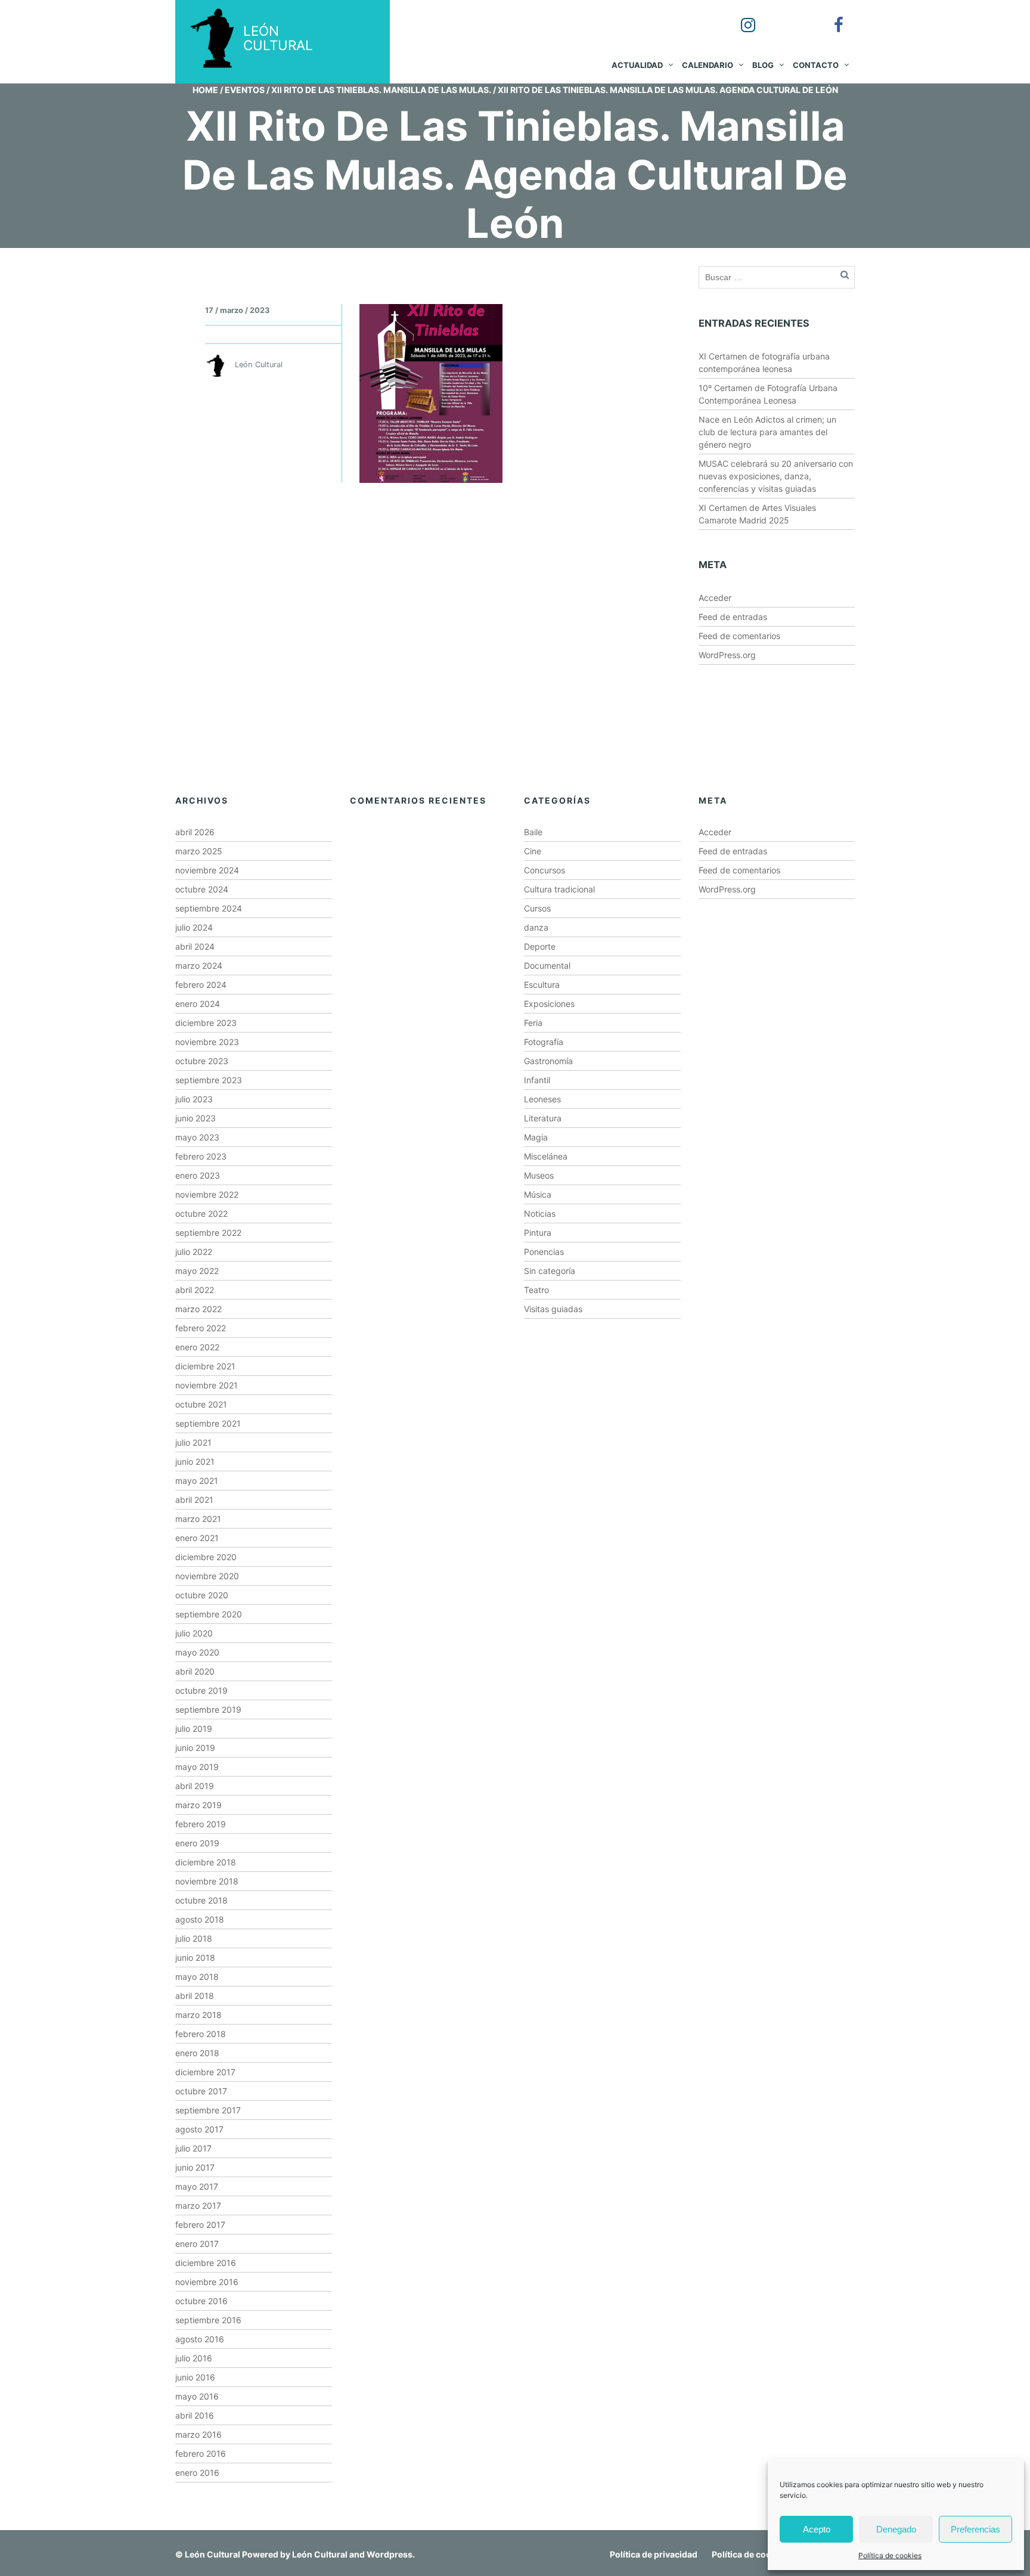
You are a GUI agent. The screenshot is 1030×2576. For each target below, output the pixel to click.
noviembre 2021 (207, 1385)
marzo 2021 (198, 1519)
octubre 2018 (201, 1900)
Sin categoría (550, 1271)
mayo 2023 (197, 1137)
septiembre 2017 (208, 2110)
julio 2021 (193, 1442)
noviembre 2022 (207, 1194)
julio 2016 (194, 2358)
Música (538, 1194)
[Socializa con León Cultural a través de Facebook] (830, 17)
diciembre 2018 (206, 1862)
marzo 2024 (199, 965)
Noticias (540, 1213)
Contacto (816, 65)
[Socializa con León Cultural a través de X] (785, 17)
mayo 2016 (197, 2396)
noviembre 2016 (207, 2282)
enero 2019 (197, 1843)
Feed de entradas (733, 617)
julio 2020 (194, 1633)
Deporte (540, 946)
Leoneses (542, 1099)
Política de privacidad (654, 2554)
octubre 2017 (201, 2091)
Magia (536, 1137)
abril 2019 (195, 1786)
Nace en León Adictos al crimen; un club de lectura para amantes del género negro (767, 432)
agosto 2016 (200, 2339)
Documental (547, 965)
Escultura (542, 985)
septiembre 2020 (209, 1614)
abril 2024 (195, 946)
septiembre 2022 (208, 1233)
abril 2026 (195, 832)
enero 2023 (198, 1175)
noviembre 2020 (207, 1576)
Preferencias (975, 2529)
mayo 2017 (197, 2186)
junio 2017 (195, 2167)
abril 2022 (195, 1290)
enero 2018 (197, 2053)
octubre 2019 (201, 1690)
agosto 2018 (200, 1919)
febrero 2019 (201, 1824)
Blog (763, 65)
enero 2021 (197, 1538)
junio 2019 (195, 1748)
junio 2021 (195, 1461)
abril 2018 (195, 1996)
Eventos (245, 90)
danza (536, 927)
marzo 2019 (198, 1805)
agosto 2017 (199, 2129)
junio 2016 (195, 2377)
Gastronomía (548, 1061)
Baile (533, 832)
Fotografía (544, 1042)
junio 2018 (195, 1957)
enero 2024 (198, 1004)
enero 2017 (197, 2244)
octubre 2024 (202, 889)
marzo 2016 (198, 2434)
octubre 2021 (201, 1404)
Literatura (543, 1118)
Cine (533, 851)
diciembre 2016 (206, 2263)
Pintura (538, 1233)
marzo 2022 (198, 1309)
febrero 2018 (201, 2034)
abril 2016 (195, 2415)
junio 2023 (196, 1118)
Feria (533, 1023)
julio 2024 (194, 927)
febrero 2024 (201, 985)
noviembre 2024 (207, 870)
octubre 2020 (202, 1595)
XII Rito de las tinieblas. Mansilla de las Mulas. (381, 90)
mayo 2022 (197, 1271)
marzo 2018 (198, 2015)
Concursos (545, 870)
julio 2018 (194, 1938)
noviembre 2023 (207, 1042)
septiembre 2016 (208, 2320)
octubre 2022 (201, 1213)
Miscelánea (546, 1156)
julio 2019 (194, 1729)
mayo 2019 (197, 1767)
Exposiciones (549, 1004)
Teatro (536, 1290)
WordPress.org (727, 655)
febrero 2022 (201, 1328)
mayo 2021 (197, 1481)
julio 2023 (194, 1099)
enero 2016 (197, 2473)
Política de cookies (890, 2555)
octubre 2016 (201, 2301)
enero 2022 (197, 1347)
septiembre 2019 (208, 1709)
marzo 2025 (199, 851)
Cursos (537, 908)
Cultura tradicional (559, 889)
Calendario (708, 65)
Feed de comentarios (739, 636)
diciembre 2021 (205, 1366)
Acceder (715, 598)
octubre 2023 (202, 1061)
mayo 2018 (197, 1977)
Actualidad (637, 65)
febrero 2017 (200, 2225)
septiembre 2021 (208, 1423)
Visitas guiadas (553, 1309)
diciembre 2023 (206, 1023)
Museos (539, 1175)
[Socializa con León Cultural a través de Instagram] (740, 17)
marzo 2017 (198, 2205)
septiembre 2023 (209, 1080)
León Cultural (212, 2554)
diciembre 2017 (205, 2072)
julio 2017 (193, 2148)
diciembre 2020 (206, 1557)
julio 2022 (194, 1252)
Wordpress (390, 2554)
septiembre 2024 (209, 908)
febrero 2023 (201, 1156)
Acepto (817, 2529)
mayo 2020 (197, 1652)
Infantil (537, 1080)
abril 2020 (195, 1671)
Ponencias (544, 1252)
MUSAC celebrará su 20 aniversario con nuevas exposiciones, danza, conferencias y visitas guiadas (776, 476)
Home (205, 90)
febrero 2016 (201, 2453)
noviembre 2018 (207, 1881)
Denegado (896, 2529)
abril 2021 (194, 1500)
